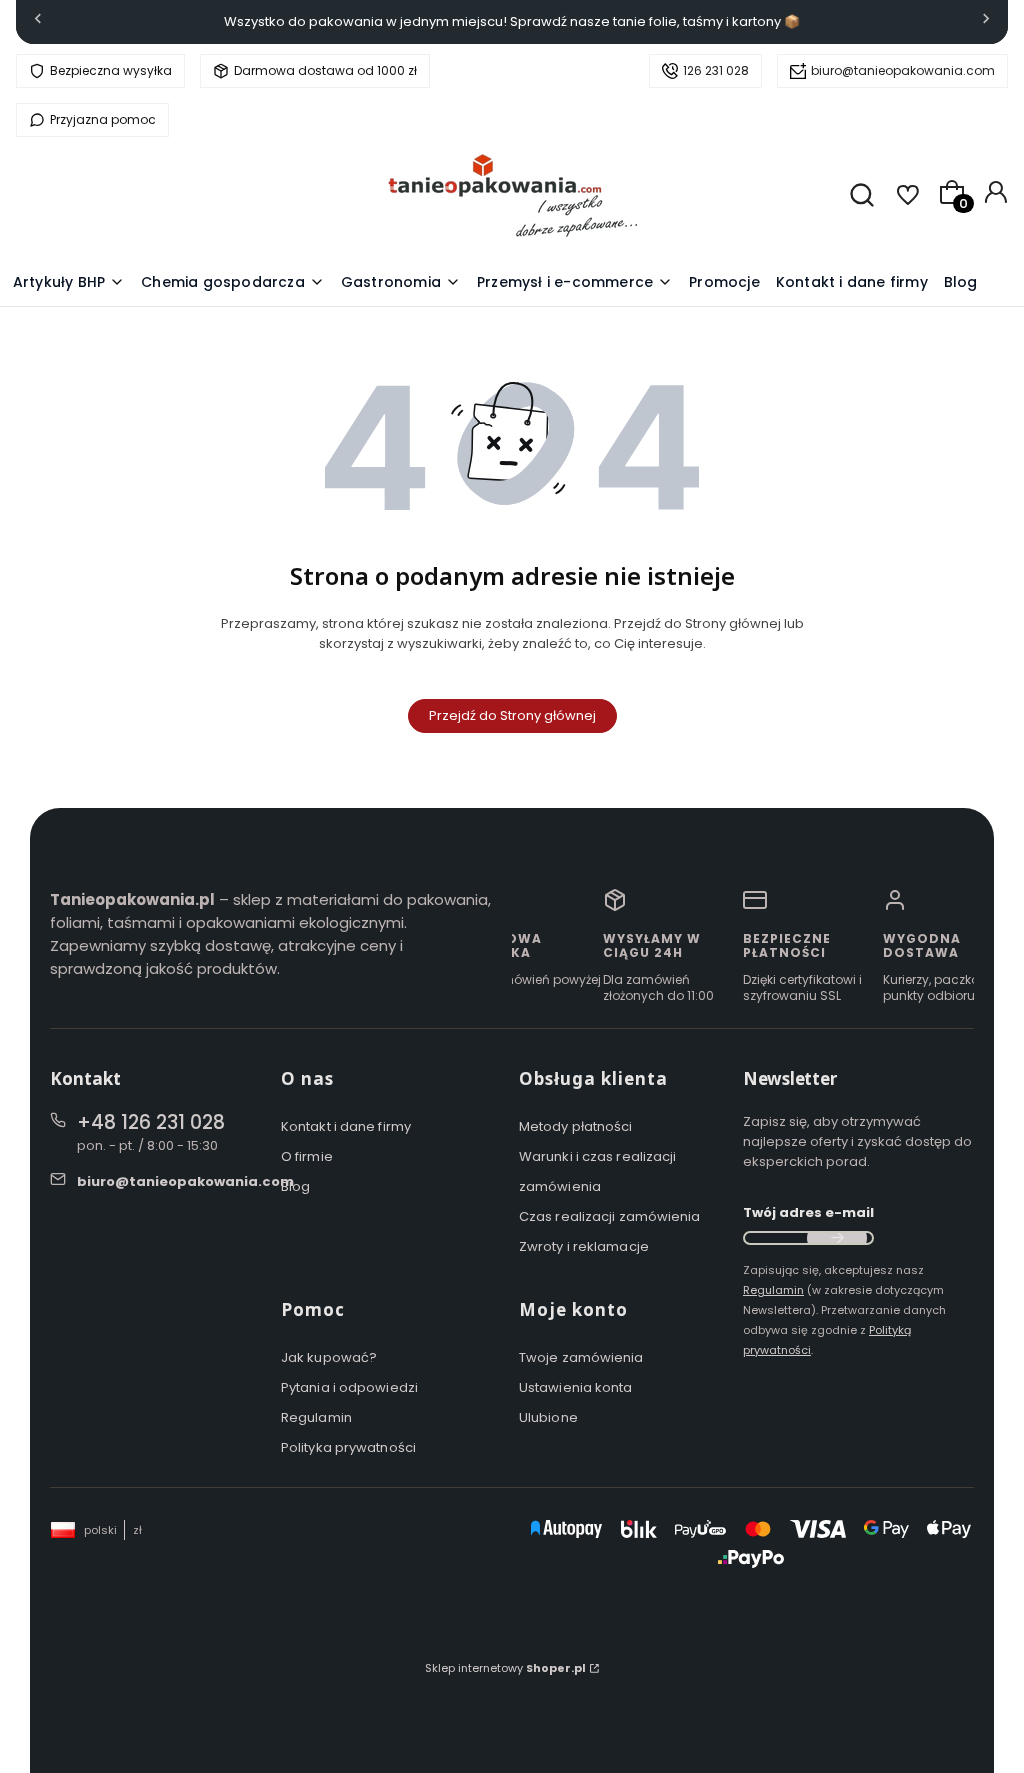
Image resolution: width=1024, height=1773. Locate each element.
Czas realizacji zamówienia (610, 1216)
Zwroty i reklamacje (584, 1246)
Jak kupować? (329, 1357)
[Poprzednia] (38, 22)
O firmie (307, 1156)
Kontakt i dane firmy (346, 1126)
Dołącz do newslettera (837, 1238)
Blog (295, 1186)
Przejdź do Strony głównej (512, 715)
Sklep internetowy (505, 1668)
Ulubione (548, 1417)
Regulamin (316, 1417)
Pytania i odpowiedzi (349, 1387)
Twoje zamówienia (581, 1357)
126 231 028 (716, 70)
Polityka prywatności (348, 1447)
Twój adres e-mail (808, 1212)
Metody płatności (576, 1126)
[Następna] (986, 22)
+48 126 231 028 (151, 1122)
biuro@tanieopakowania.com (903, 70)
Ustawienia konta (576, 1387)
